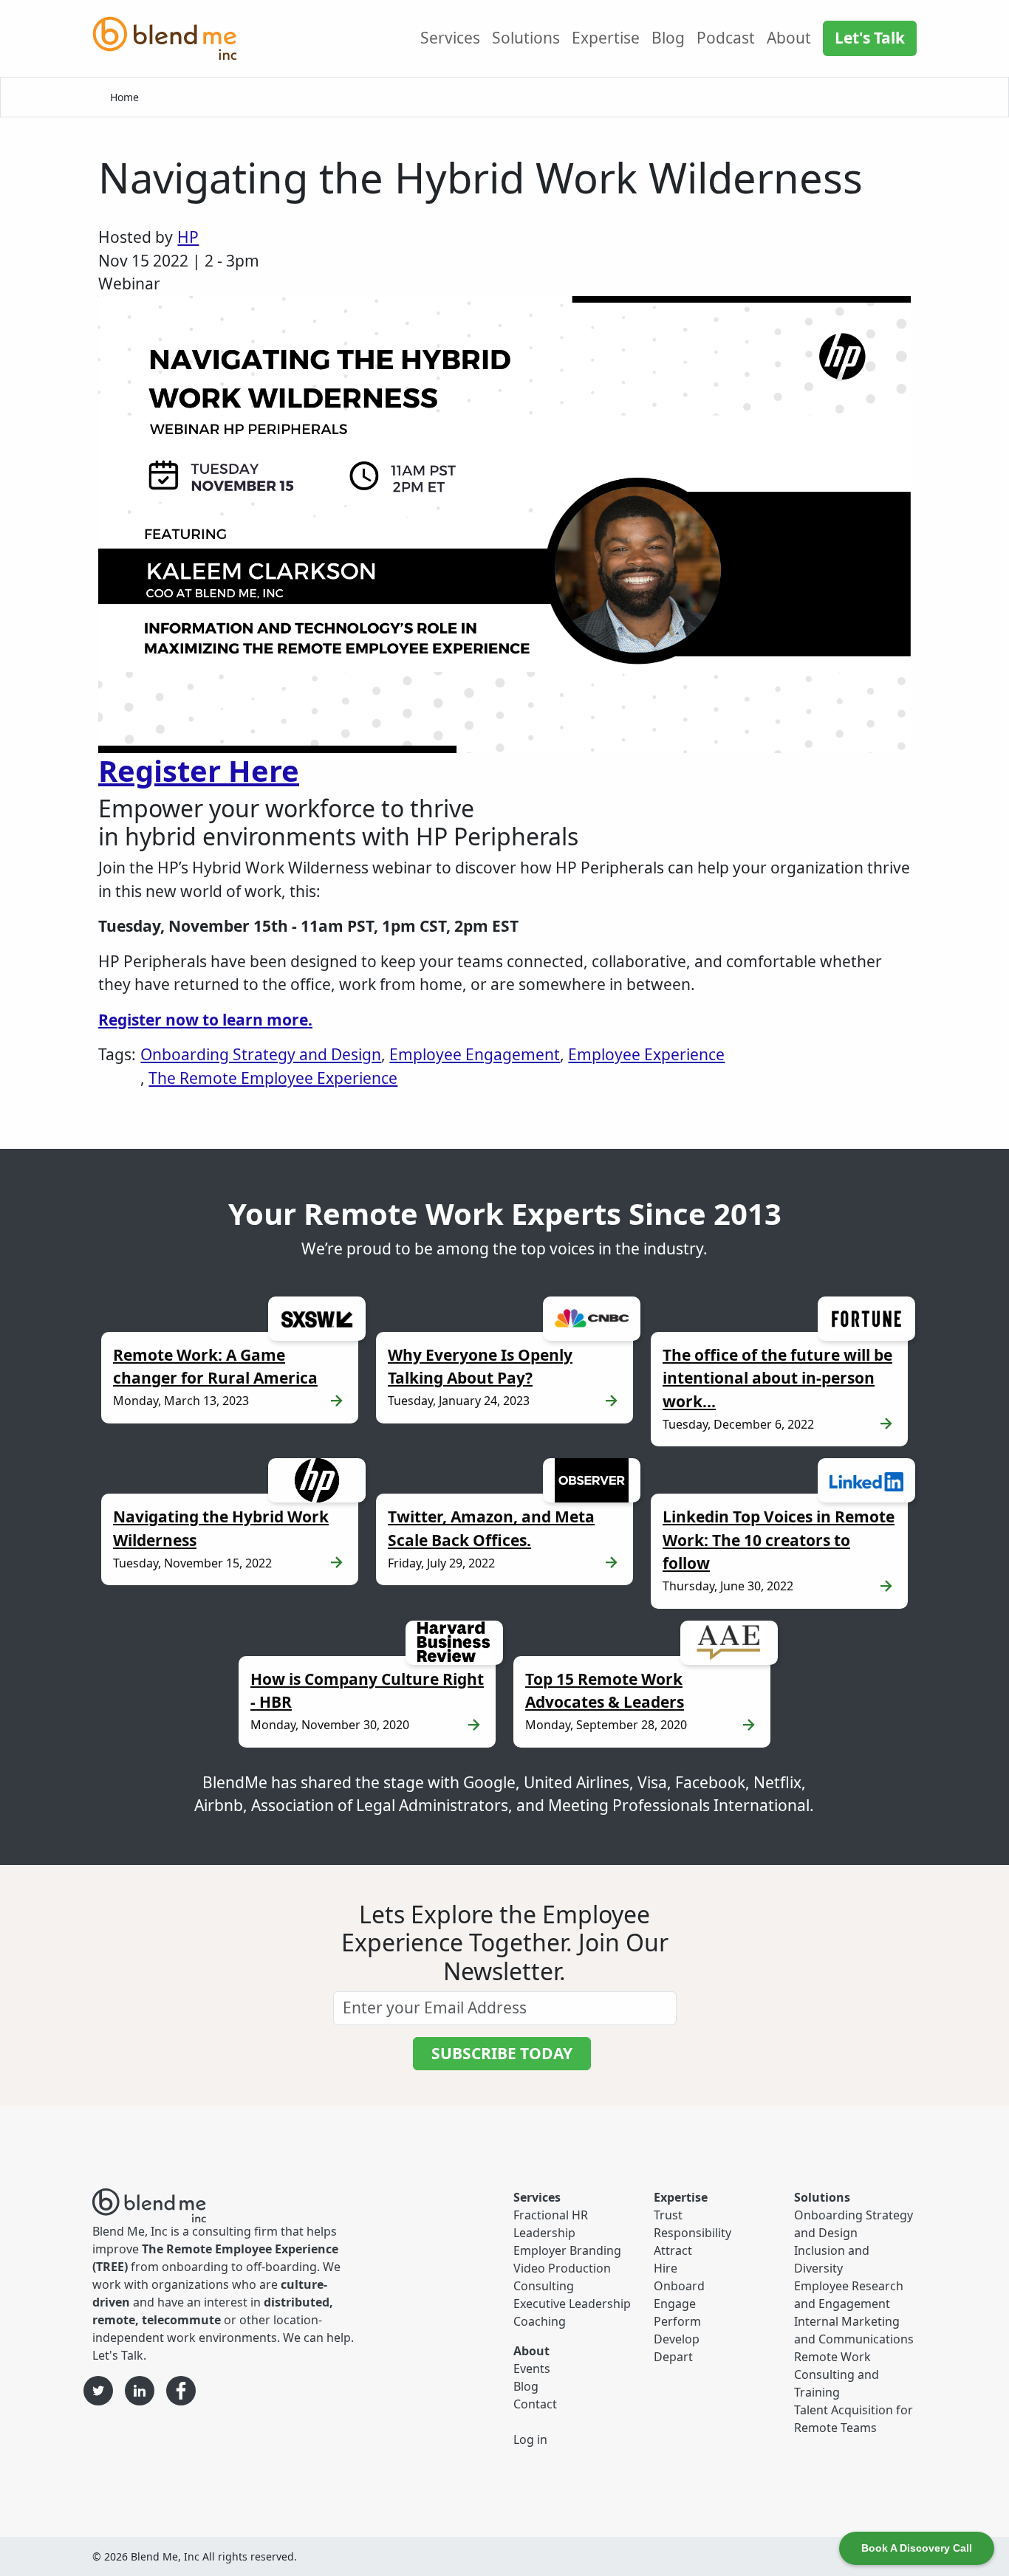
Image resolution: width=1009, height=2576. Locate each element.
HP (188, 237)
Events (532, 2369)
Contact (535, 2404)
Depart (673, 2357)
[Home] (171, 38)
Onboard (679, 2286)
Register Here (199, 770)
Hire (666, 2268)
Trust (668, 2215)
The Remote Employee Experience (273, 1078)
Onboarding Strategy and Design (261, 1054)
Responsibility (692, 2233)
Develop (677, 2339)
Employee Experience (646, 1054)
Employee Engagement (475, 1054)
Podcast (726, 38)
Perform (677, 2321)
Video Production (562, 2268)
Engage (675, 2304)
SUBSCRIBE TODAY (502, 2053)
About (789, 38)
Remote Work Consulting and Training (837, 2374)
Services (450, 38)
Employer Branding (567, 2250)
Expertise (606, 38)
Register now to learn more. (205, 1020)
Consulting (544, 2286)
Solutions (526, 38)
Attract (673, 2250)
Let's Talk (870, 38)
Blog (668, 38)
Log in (530, 2439)
